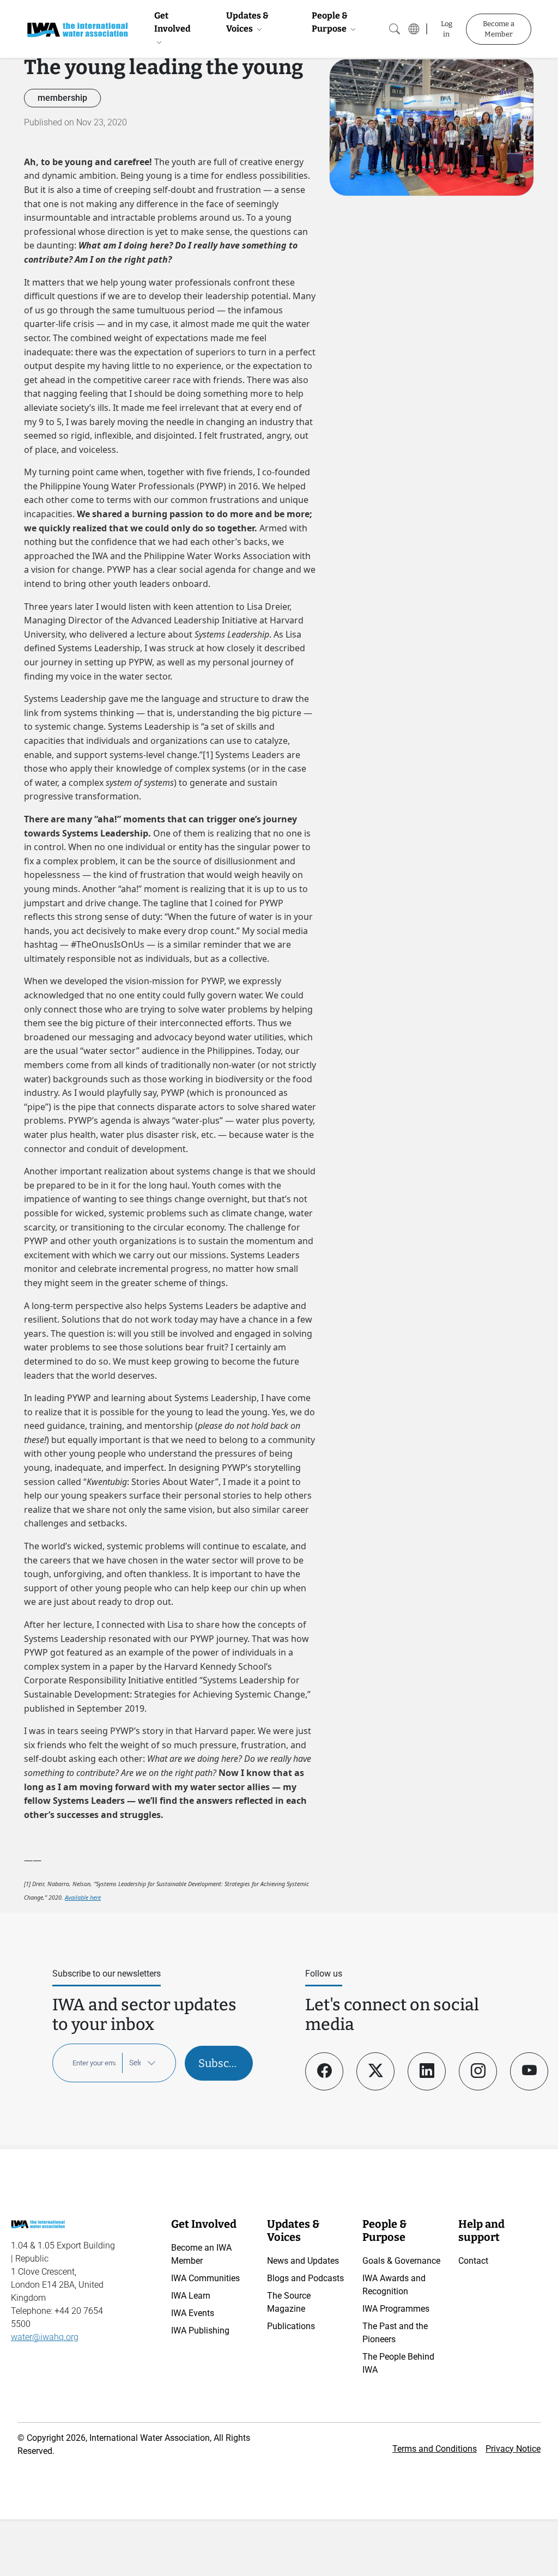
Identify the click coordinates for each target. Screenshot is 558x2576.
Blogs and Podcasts (305, 2278)
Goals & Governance (401, 2261)
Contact (473, 2261)
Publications (291, 2326)
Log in (447, 29)
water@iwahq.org (45, 2337)
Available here (83, 1898)
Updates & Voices (247, 22)
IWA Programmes (396, 2309)
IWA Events (193, 2313)
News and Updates (303, 2261)
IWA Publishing (200, 2330)
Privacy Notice (513, 2449)
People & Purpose (330, 22)
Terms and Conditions (435, 2449)
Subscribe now (226, 2063)
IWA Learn (191, 2296)
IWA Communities (205, 2278)
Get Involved (172, 22)
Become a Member (499, 29)
